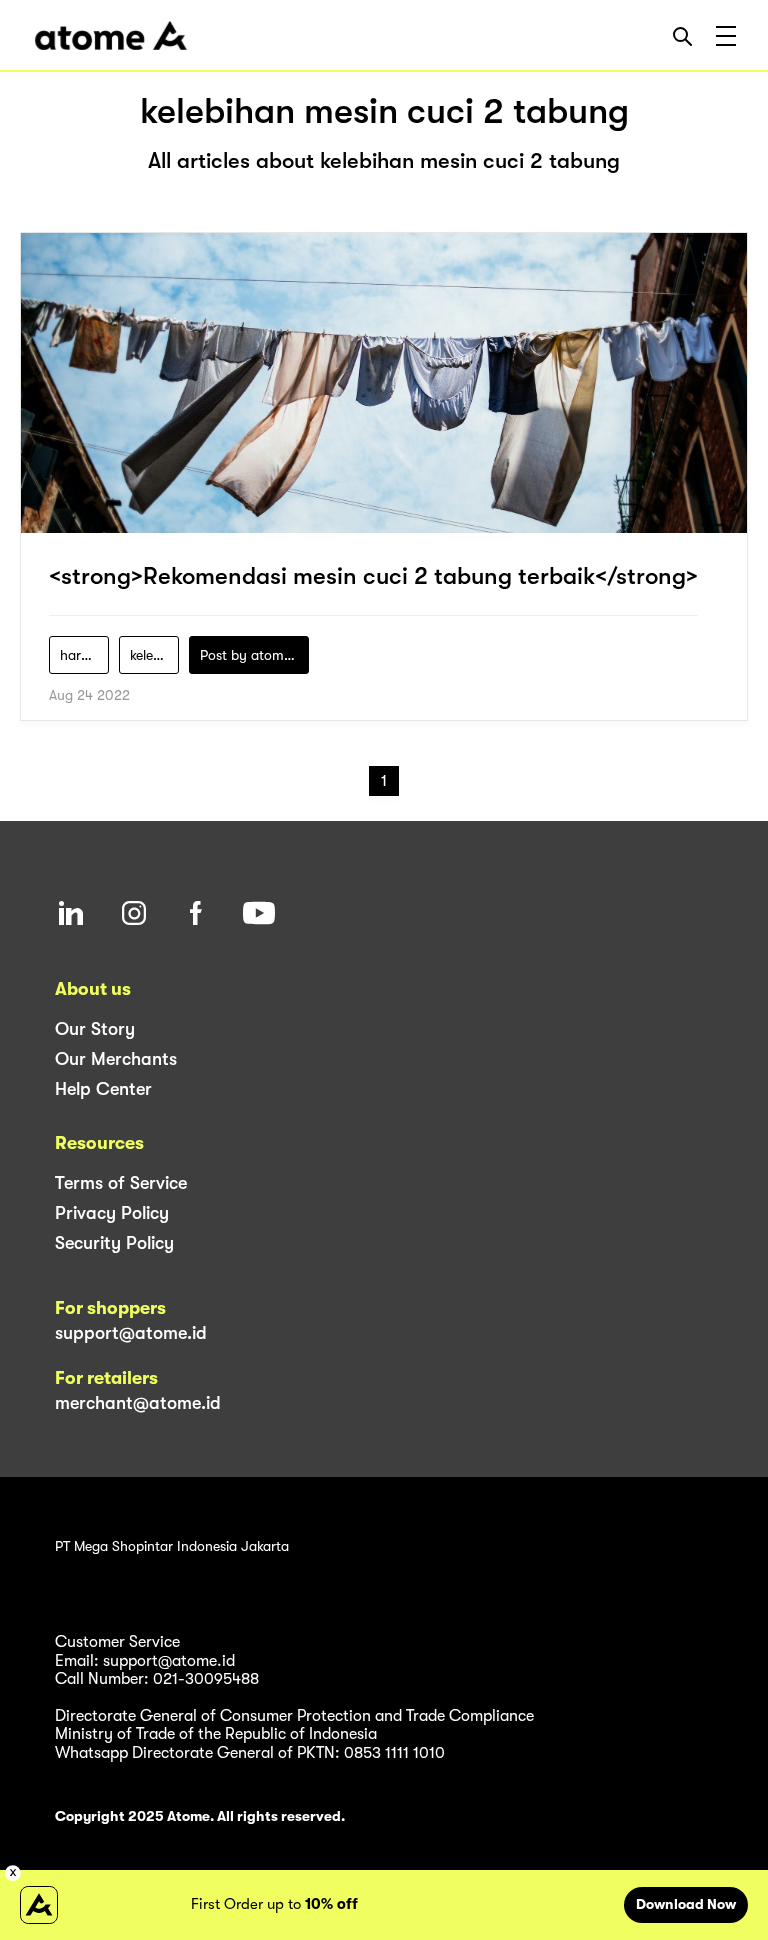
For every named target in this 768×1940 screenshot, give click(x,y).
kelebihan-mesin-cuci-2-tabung (154, 655)
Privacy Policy (112, 1213)
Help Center (103, 1089)
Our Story (95, 1029)
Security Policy (114, 1243)
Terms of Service (121, 1183)
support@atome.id (131, 1333)
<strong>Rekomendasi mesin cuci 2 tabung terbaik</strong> (373, 576)
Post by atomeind (254, 655)
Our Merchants (116, 1059)
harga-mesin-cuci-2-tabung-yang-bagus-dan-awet (84, 655)
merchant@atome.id (138, 1403)
